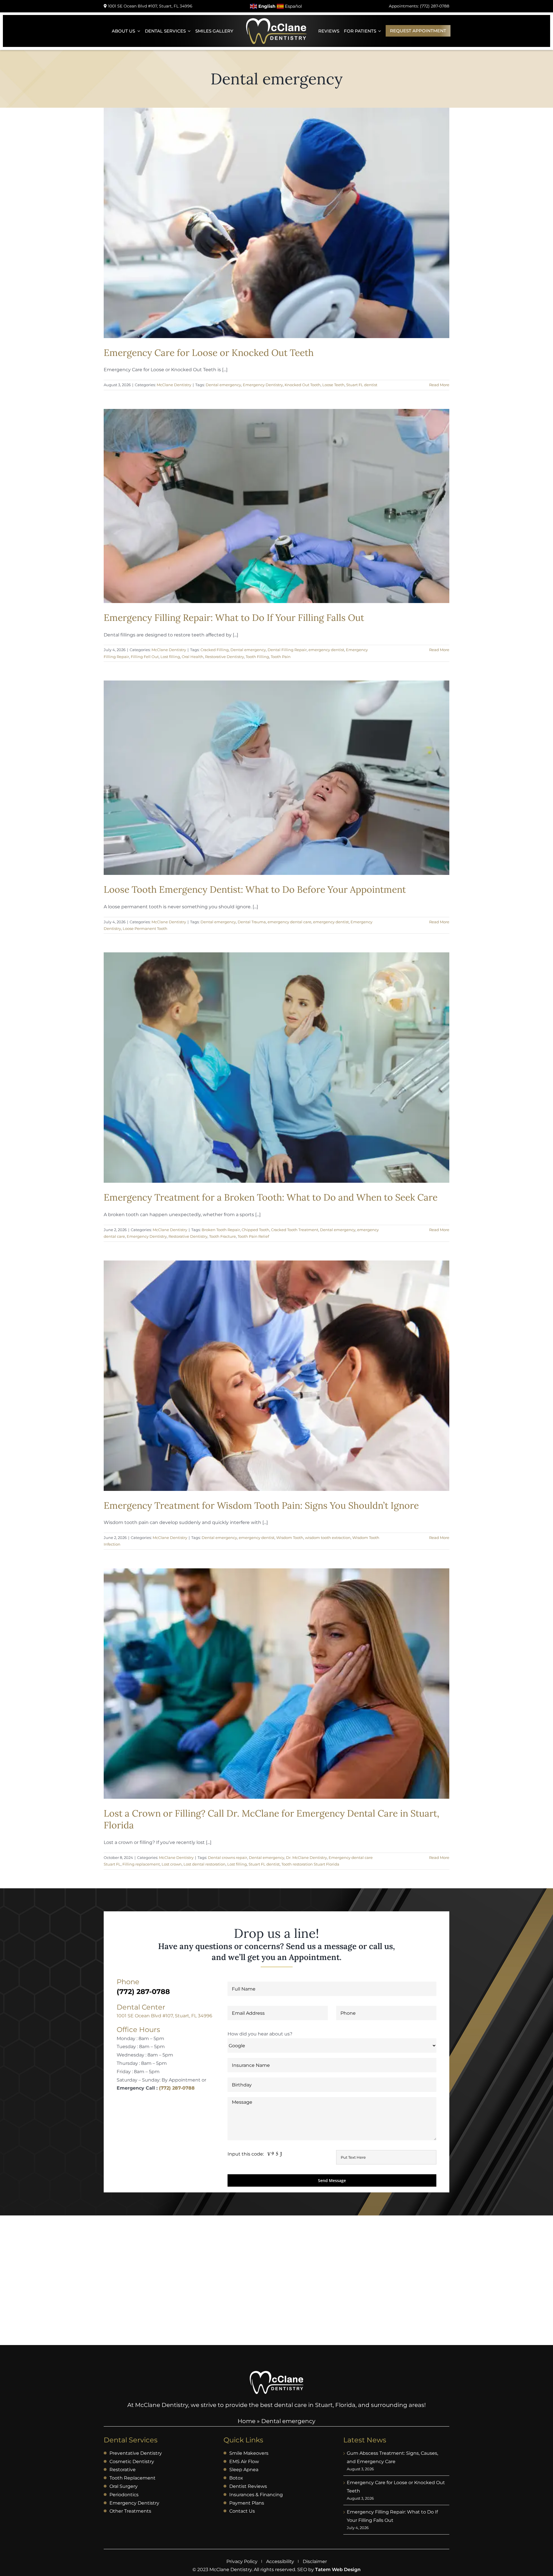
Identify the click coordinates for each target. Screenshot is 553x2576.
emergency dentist (326, 650)
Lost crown (172, 1864)
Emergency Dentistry (263, 385)
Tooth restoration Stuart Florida (310, 1864)
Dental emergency (223, 385)
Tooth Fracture (222, 1236)
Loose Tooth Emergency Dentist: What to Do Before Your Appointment (255, 889)
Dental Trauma (252, 922)
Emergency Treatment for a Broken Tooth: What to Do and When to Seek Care (271, 1197)
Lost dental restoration (204, 1864)
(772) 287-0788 (177, 2088)
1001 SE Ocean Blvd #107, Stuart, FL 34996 (164, 2016)
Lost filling (170, 657)
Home (247, 2421)
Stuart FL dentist (362, 385)
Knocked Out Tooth (303, 385)
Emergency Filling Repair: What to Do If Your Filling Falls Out (234, 618)
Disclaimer (315, 2561)
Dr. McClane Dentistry (306, 1857)
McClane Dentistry (174, 385)
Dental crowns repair (228, 1857)
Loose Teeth (333, 385)
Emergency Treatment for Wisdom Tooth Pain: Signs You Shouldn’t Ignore (261, 1505)
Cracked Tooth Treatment (295, 1230)
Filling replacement (141, 1864)
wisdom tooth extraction (328, 1538)
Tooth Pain (281, 657)
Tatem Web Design (338, 2570)
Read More (439, 385)
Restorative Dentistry (225, 657)
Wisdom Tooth (290, 1538)
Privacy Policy (242, 2561)
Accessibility (280, 2561)
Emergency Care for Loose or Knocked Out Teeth (209, 353)
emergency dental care (289, 922)
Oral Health (193, 657)
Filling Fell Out (145, 657)
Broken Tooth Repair (221, 1230)
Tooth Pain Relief (253, 1236)
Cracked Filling (215, 650)
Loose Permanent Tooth (145, 928)
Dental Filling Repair (287, 650)
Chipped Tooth (255, 1230)
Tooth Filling (257, 657)
